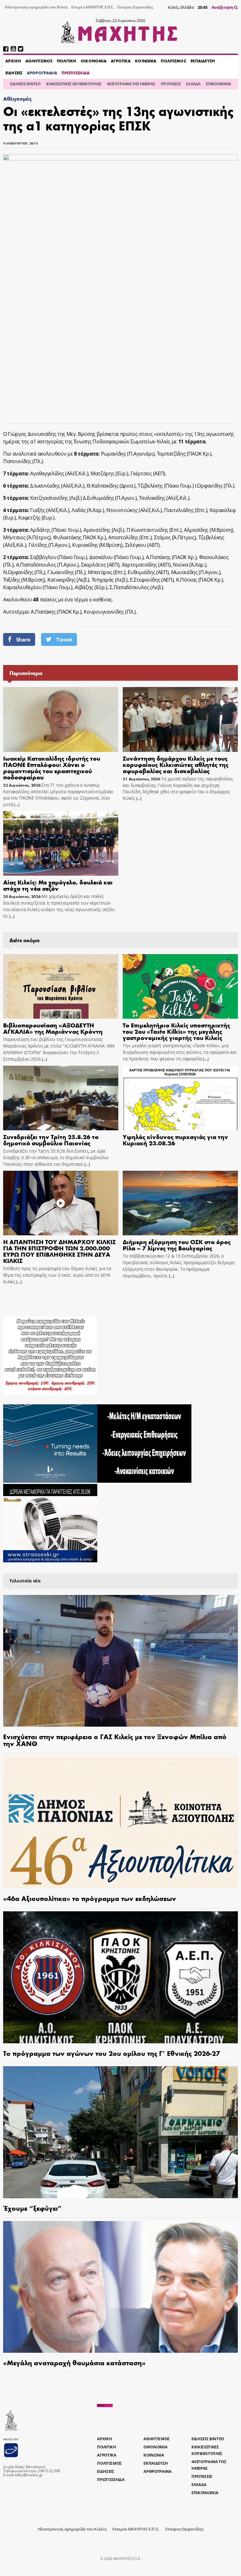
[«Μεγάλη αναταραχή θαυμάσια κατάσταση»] (120, 2287)
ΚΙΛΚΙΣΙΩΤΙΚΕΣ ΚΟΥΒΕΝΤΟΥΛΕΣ (74, 84)
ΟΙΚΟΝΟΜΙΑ (94, 61)
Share (23, 639)
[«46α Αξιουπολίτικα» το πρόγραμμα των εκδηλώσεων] (120, 1822)
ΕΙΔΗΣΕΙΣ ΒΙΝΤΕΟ (25, 84)
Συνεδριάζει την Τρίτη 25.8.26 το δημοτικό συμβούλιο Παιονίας (51, 1140)
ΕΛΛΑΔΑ (193, 84)
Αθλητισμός (17, 99)
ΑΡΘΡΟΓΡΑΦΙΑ (42, 73)
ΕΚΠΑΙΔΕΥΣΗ (203, 61)
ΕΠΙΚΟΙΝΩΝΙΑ (218, 84)
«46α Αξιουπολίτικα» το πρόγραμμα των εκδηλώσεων (90, 1898)
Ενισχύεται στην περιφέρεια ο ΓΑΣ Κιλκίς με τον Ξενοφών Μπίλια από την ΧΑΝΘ (115, 1740)
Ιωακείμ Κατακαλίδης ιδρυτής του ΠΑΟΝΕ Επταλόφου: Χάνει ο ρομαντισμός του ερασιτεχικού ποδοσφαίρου (52, 767)
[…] (16, 805)
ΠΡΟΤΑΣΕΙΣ (171, 84)
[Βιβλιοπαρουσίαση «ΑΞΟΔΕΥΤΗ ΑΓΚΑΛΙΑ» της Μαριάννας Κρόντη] (61, 986)
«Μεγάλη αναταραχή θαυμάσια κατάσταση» (74, 2362)
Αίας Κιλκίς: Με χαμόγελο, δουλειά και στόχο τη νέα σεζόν (58, 885)
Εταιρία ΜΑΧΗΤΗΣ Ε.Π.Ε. (93, 7)
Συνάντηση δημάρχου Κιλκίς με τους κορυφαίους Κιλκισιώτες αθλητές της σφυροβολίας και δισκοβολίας (176, 764)
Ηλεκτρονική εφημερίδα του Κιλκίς (36, 7)
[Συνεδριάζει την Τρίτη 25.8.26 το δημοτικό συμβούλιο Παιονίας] (61, 1098)
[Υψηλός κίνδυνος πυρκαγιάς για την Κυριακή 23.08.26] (180, 1098)
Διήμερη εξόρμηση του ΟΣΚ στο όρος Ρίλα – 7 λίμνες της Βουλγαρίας (177, 1245)
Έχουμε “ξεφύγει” (32, 2208)
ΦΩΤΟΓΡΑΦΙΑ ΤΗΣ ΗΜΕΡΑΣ (131, 84)
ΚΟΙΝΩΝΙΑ (146, 61)
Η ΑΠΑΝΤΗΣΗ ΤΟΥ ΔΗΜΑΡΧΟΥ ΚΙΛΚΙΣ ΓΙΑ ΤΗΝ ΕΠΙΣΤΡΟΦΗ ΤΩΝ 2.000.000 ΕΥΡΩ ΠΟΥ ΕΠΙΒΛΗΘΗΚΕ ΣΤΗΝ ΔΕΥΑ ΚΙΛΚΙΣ (59, 1251)
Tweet (64, 639)
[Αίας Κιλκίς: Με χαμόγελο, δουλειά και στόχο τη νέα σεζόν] (61, 843)
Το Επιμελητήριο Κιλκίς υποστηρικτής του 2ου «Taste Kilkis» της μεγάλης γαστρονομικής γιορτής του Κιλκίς (176, 1031)
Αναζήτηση (223, 7)
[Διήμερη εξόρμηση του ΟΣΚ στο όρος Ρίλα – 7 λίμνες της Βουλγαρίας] (180, 1203)
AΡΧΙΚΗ (13, 61)
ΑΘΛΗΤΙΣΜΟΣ (39, 61)
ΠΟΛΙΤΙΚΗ (67, 61)
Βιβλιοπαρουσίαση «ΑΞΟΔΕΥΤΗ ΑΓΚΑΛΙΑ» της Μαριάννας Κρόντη (53, 1028)
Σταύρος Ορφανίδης (135, 7)
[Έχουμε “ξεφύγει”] (120, 2132)
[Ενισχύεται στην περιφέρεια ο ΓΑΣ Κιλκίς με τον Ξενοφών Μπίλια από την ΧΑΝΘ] (120, 1661)
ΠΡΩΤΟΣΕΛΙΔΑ (75, 73)
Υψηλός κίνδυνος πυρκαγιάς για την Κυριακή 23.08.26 (175, 1140)
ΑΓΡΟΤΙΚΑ (121, 61)
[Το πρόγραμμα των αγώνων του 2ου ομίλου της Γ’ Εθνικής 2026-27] (120, 1977)
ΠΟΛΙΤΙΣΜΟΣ (173, 61)
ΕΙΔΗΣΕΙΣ (14, 73)
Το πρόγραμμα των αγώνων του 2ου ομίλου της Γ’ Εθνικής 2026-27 (112, 2053)
